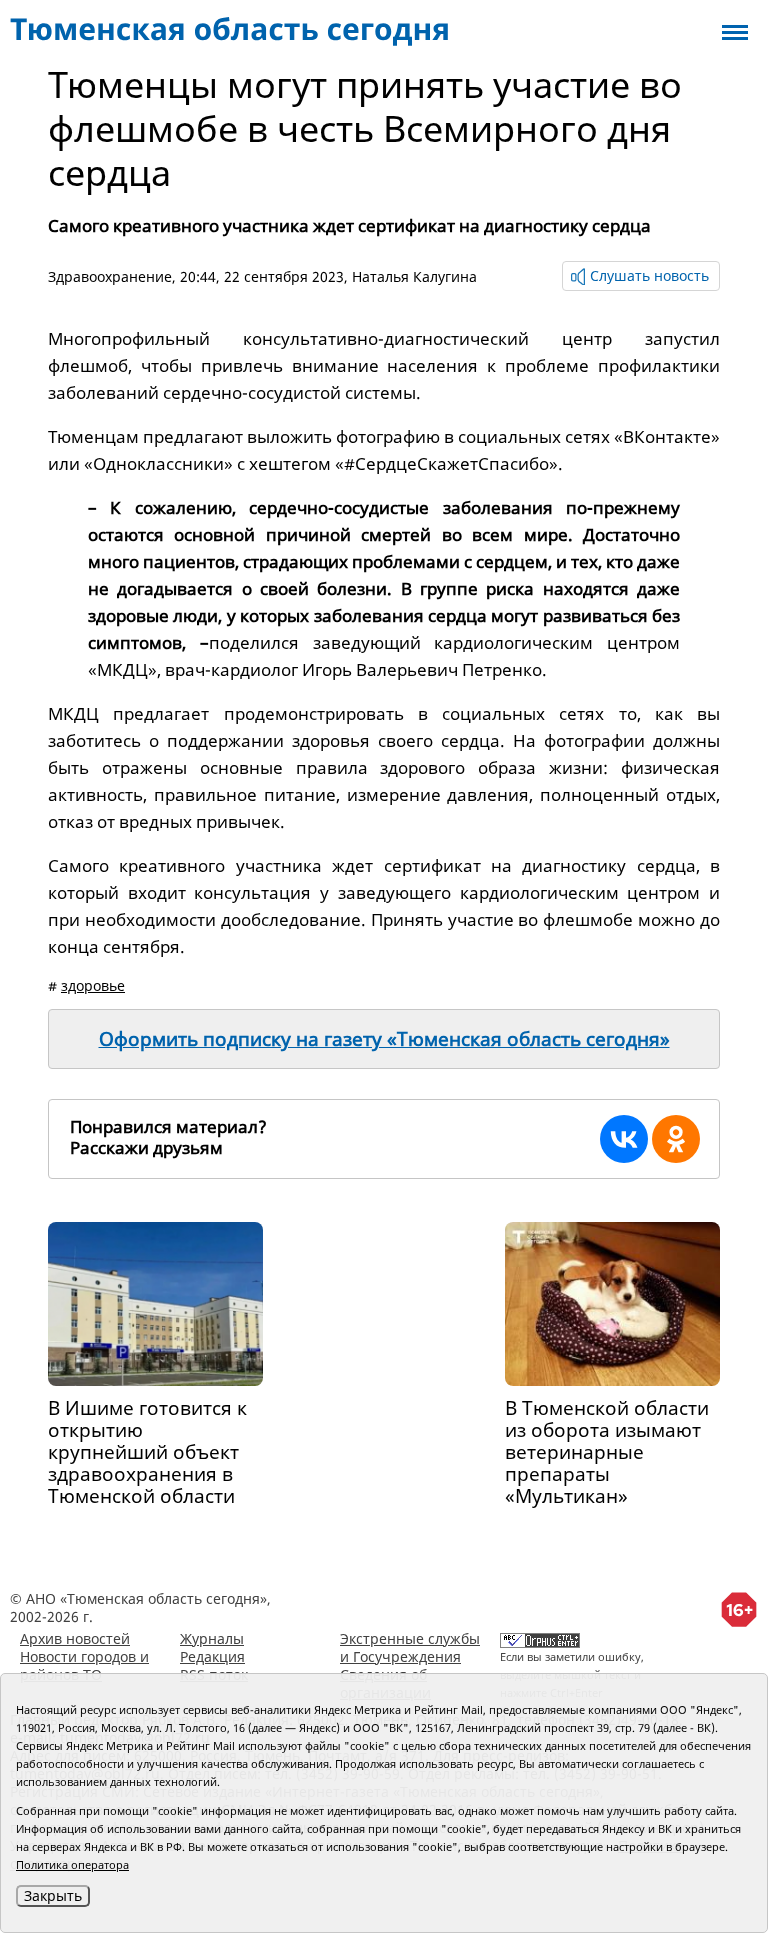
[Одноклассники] (676, 1139)
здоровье (93, 985)
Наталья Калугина (414, 276)
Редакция (212, 1656)
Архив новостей (75, 1638)
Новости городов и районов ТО (84, 1665)
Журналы (212, 1638)
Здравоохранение (110, 276)
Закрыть (53, 1895)
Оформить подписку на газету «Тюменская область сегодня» (384, 1039)
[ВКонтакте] (624, 1139)
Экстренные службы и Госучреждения (410, 1647)
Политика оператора (72, 1864)
